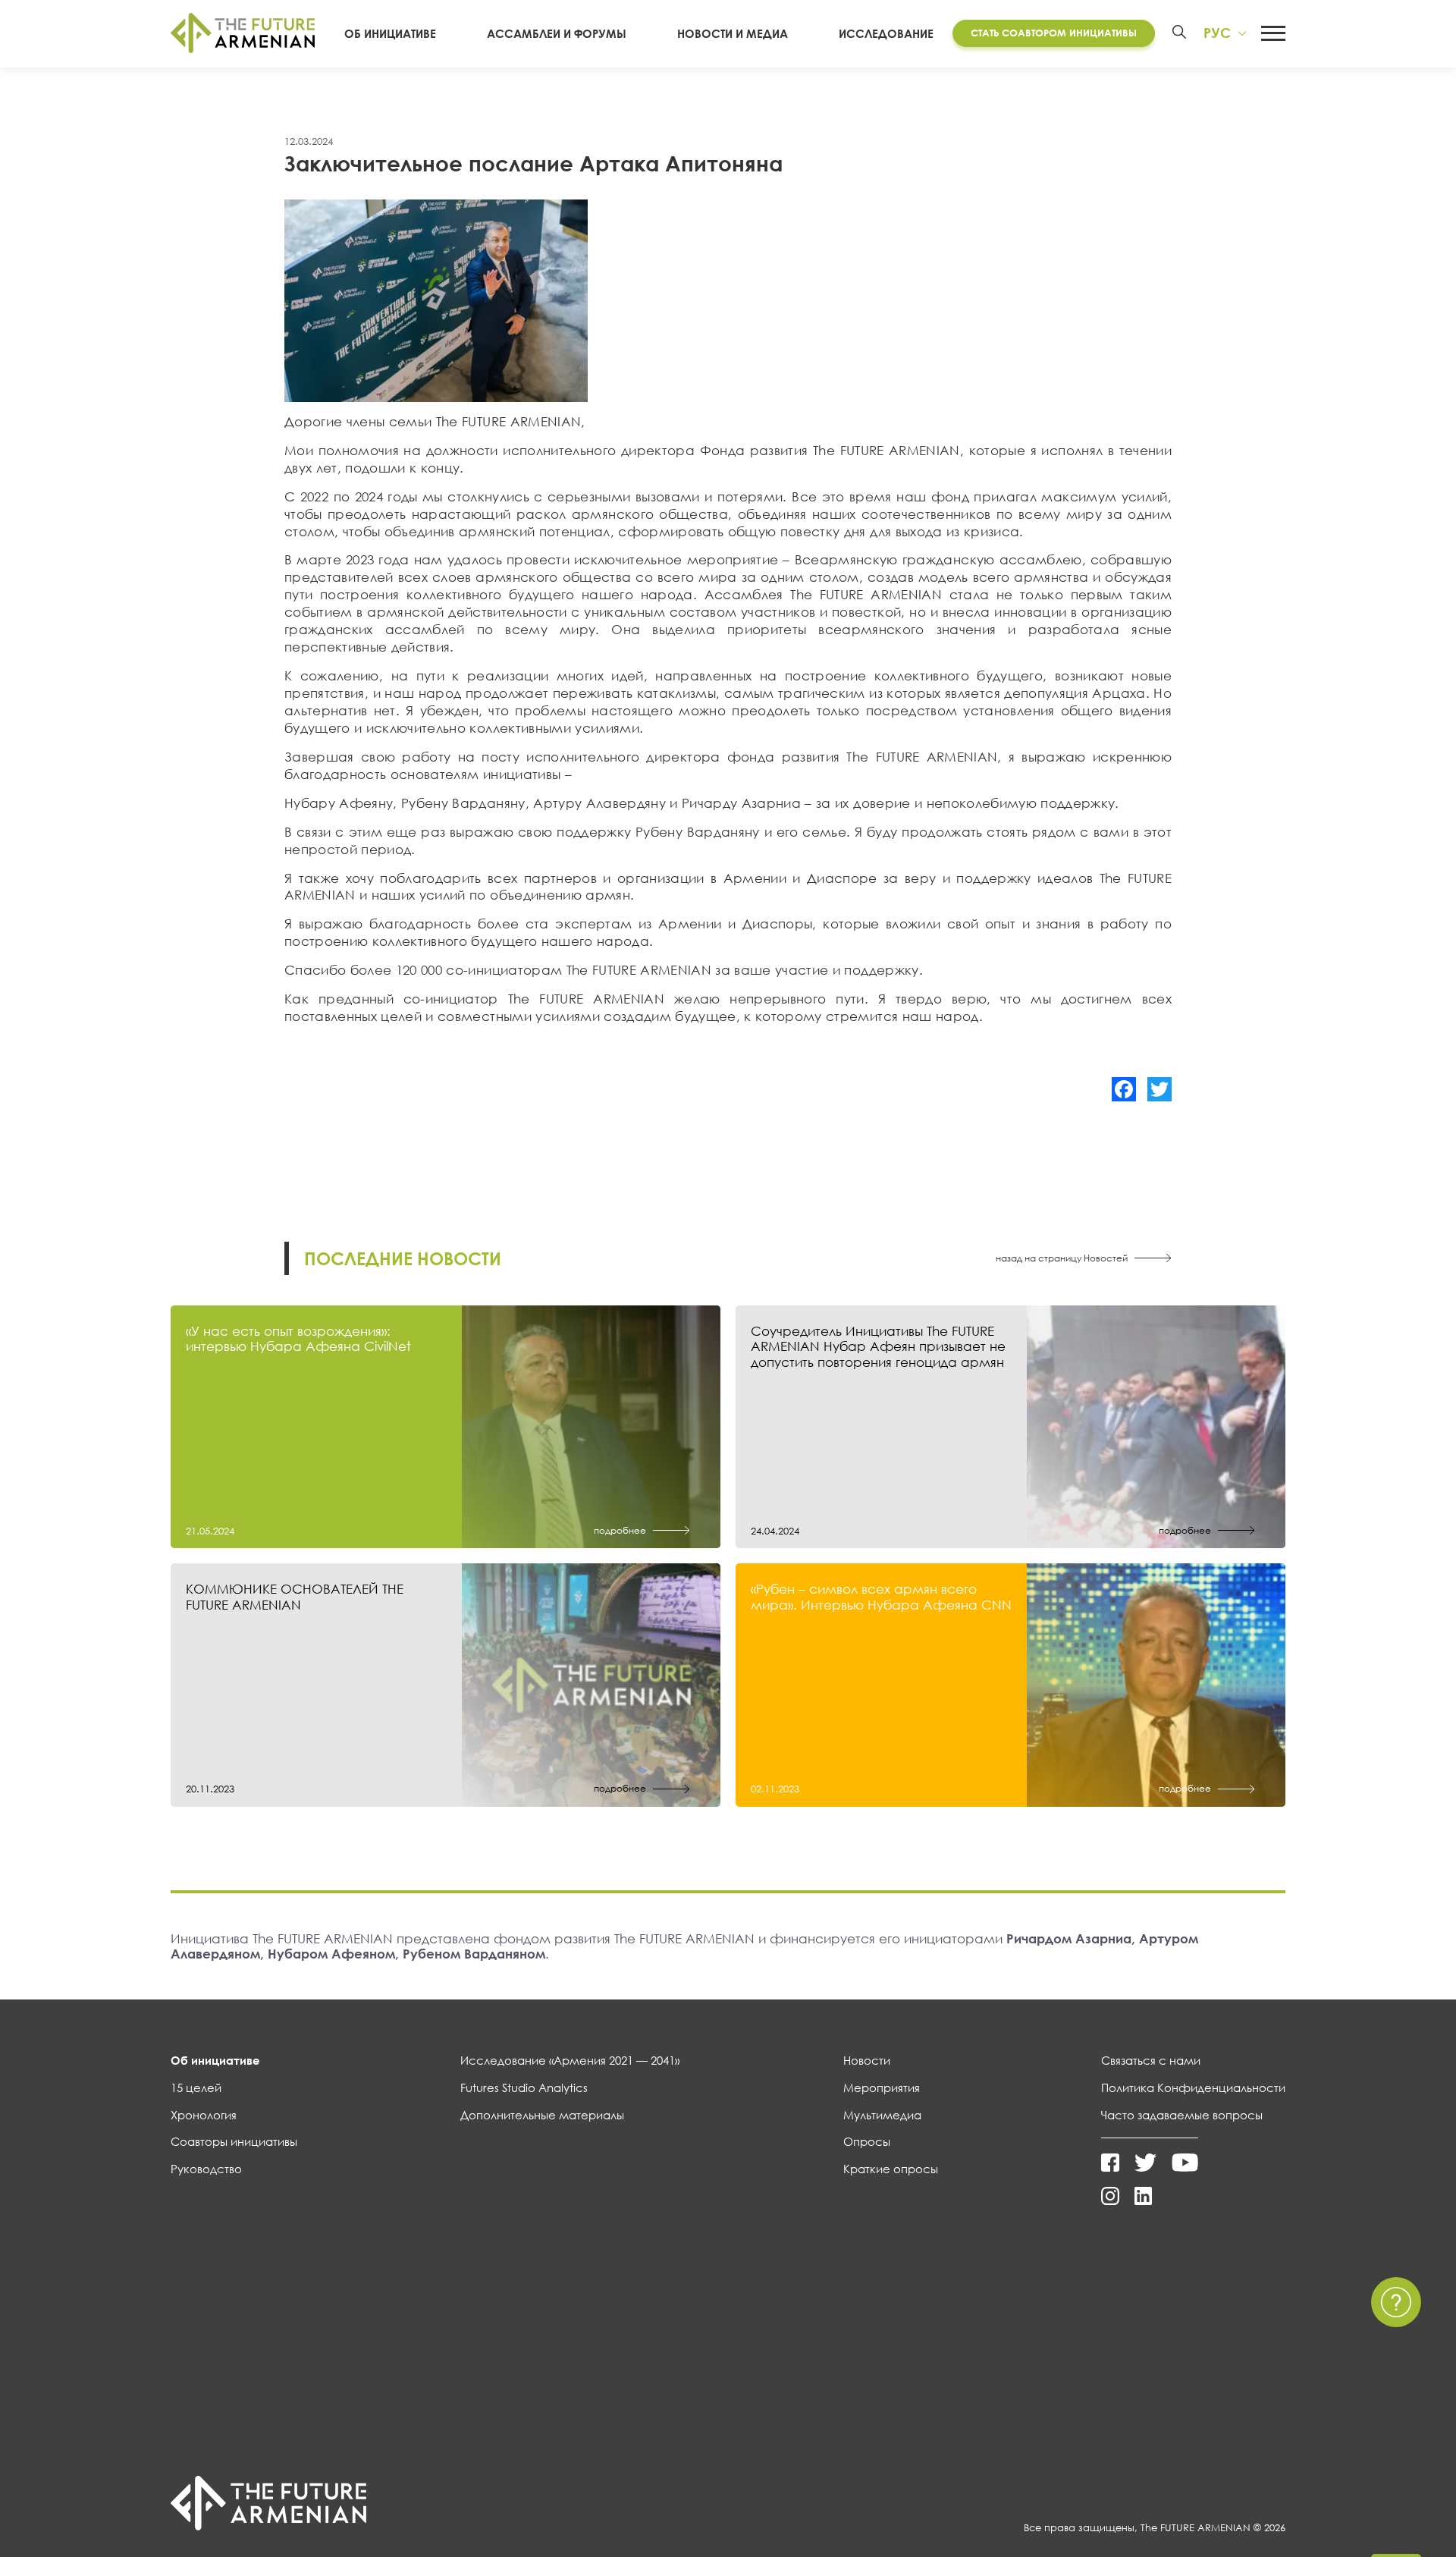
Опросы (867, 2141)
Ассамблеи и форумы (557, 33)
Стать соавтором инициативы (1054, 33)
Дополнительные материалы (542, 2115)
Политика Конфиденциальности (1193, 2087)
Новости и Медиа (733, 33)
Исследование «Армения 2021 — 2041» (570, 2060)
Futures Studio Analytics (524, 2087)
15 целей (196, 2087)
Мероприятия (882, 2087)
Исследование (886, 33)
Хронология (204, 2115)
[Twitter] (1159, 1089)
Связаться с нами (1151, 2060)
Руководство (206, 2169)
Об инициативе (390, 33)
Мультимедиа (882, 2115)
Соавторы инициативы (234, 2141)
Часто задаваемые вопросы (1182, 2115)
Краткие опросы (891, 2169)
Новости (867, 2060)
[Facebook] (1124, 1089)
